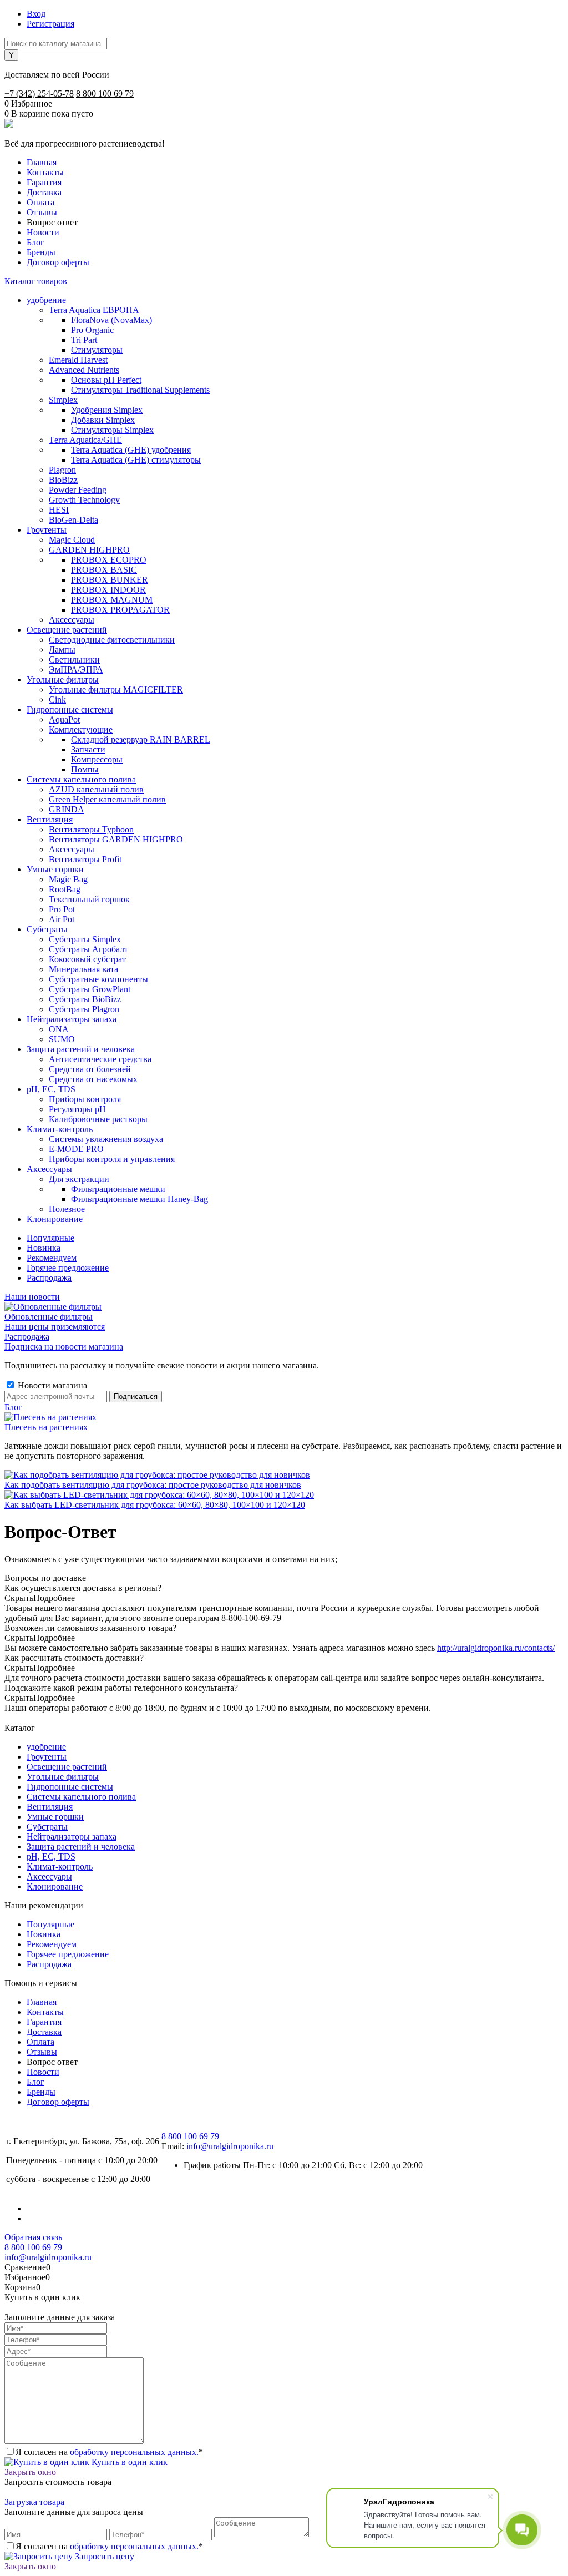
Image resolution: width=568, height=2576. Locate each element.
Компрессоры (97, 759)
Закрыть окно (30, 2472)
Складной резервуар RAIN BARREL (141, 739)
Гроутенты (47, 1757)
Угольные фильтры (63, 1777)
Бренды (41, 252)
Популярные (50, 1238)
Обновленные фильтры (49, 1317)
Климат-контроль (60, 1867)
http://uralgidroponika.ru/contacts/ (496, 1648)
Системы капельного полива (81, 1797)
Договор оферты (58, 262)
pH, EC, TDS (51, 1857)
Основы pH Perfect (106, 380)
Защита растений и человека (81, 1847)
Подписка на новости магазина (64, 1347)
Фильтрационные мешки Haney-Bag (140, 1199)
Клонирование (55, 1886)
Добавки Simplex (103, 420)
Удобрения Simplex (107, 410)
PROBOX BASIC (104, 570)
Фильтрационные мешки (118, 1189)
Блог (35, 242)
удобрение (46, 1747)
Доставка (44, 192)
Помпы (85, 769)
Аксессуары (49, 1877)
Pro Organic (92, 330)
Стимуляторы (97, 350)
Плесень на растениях (46, 1427)
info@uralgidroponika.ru (230, 2146)
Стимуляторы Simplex (112, 430)
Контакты (45, 172)
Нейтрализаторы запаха (72, 1837)
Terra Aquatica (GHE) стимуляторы (136, 460)
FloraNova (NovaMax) (111, 320)
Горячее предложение (68, 1268)
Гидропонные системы (70, 1787)
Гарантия (44, 182)
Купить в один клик (128, 2462)
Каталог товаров (36, 281)
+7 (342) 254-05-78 (39, 94)
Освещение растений (67, 1767)
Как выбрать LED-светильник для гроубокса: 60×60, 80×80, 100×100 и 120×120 (155, 1505)
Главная (42, 162)
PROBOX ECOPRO (109, 560)
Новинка (44, 1248)
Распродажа (49, 1278)
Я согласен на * (109, 2452)
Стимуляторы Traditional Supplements (140, 390)
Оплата (40, 202)
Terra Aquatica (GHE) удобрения (131, 450)
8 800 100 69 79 (105, 94)
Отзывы (42, 212)
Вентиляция (50, 1807)
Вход (36, 14)
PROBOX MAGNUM (112, 600)
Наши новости (32, 1297)
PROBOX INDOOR (108, 590)
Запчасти (88, 749)
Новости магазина (51, 1385)
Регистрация (50, 24)
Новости (43, 232)
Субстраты (47, 1827)
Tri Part (84, 340)
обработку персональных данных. (134, 2452)
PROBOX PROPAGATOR (120, 610)
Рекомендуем (52, 1258)
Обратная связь (33, 2237)
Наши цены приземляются (55, 1327)
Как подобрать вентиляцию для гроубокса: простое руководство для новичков (153, 1485)
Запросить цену (103, 2556)
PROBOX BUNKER (110, 580)
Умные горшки (55, 1817)
